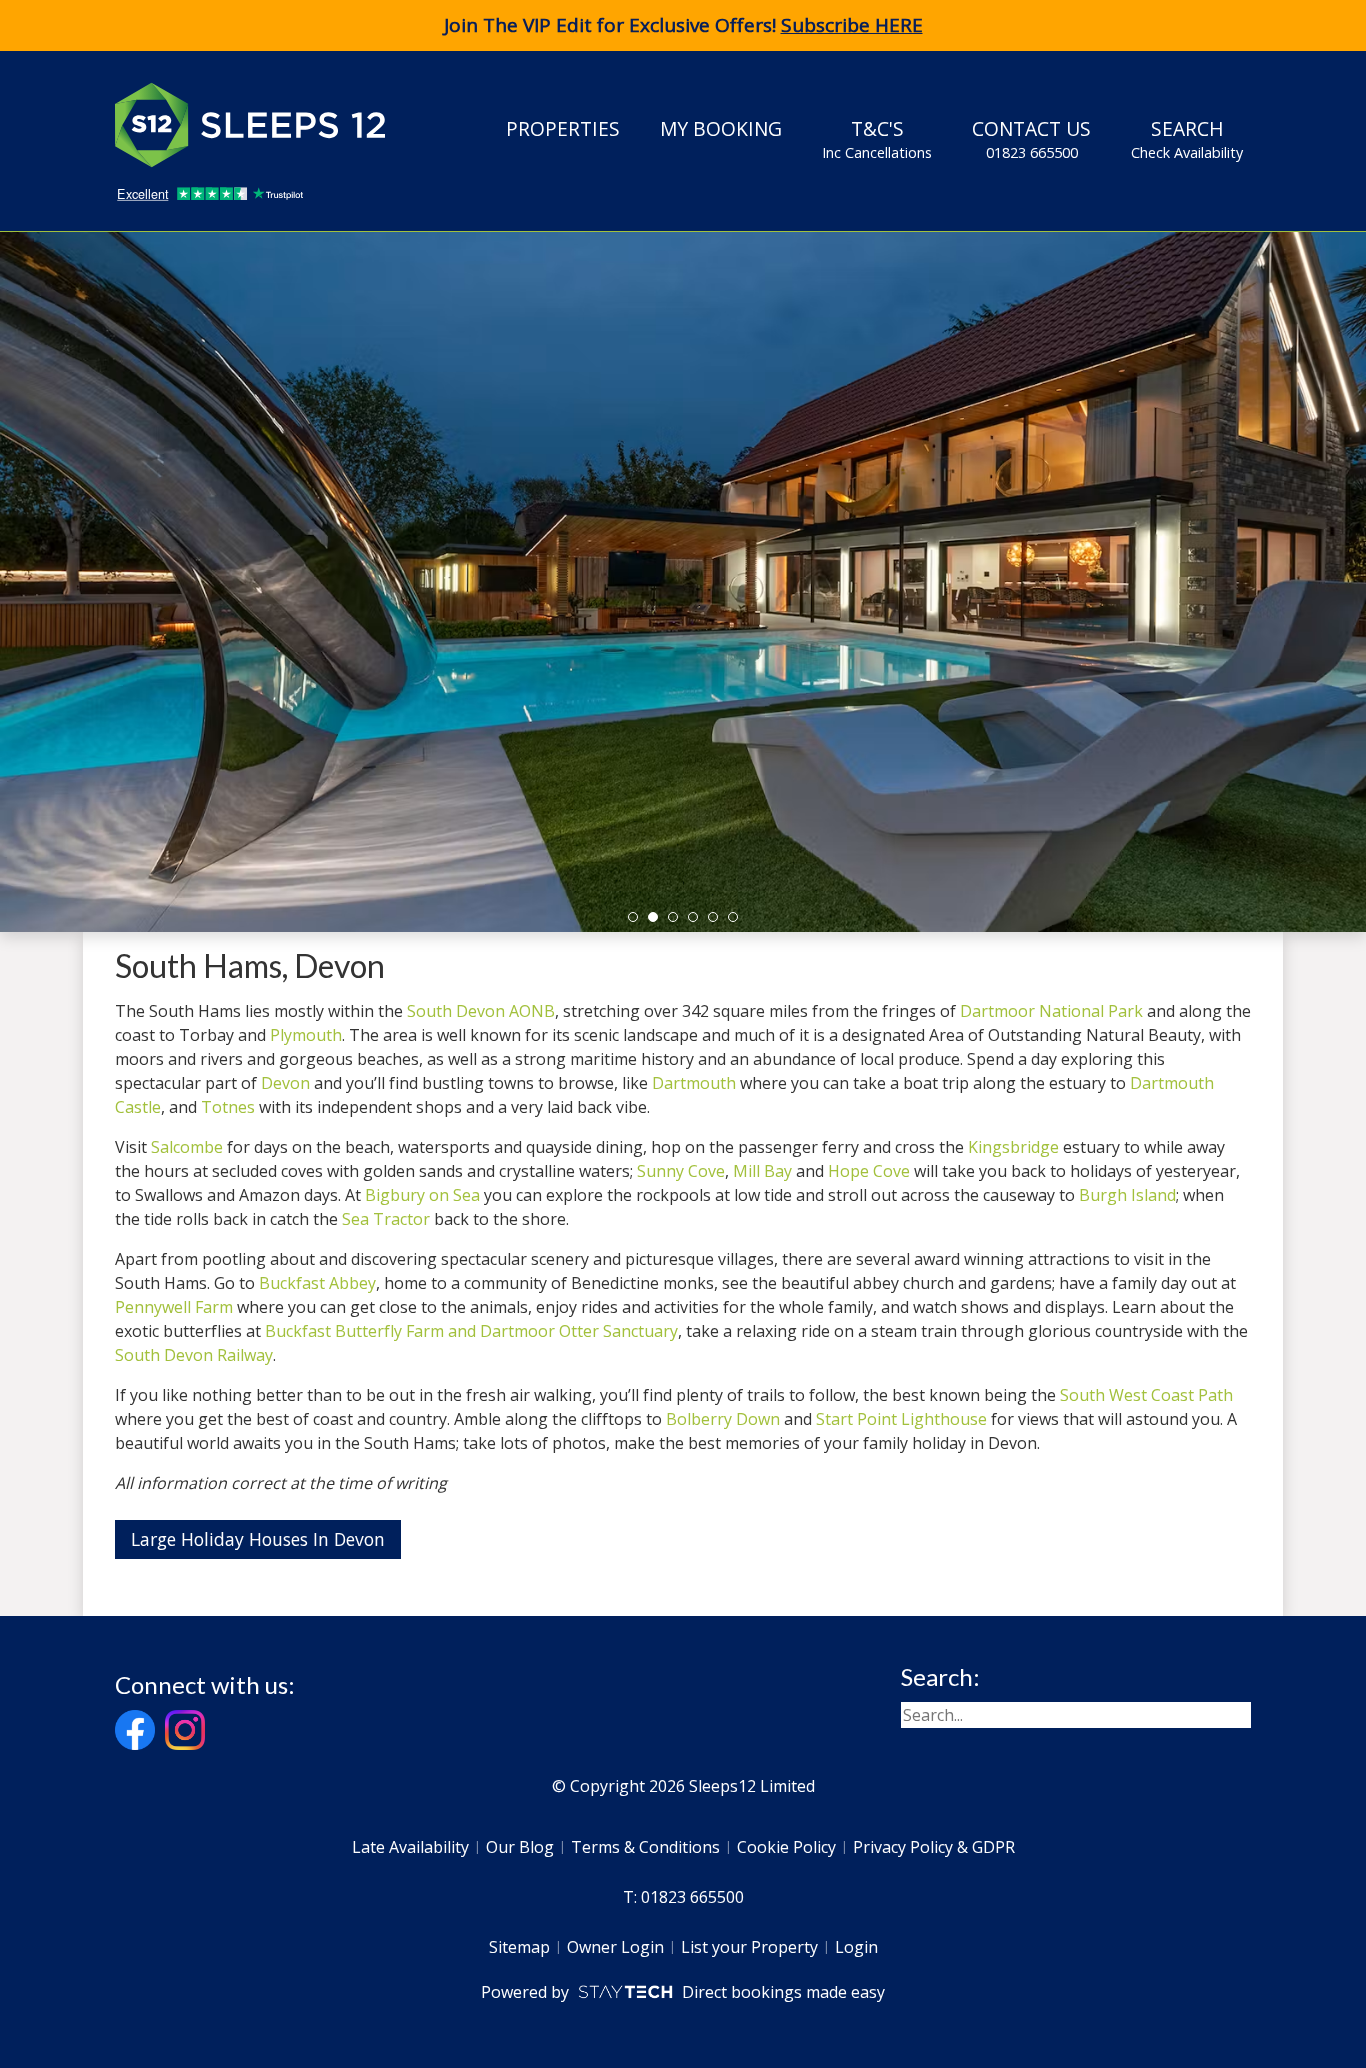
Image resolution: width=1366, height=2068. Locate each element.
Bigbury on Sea (422, 1195)
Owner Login (615, 1947)
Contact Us (1031, 138)
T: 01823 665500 (683, 1897)
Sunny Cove (681, 1171)
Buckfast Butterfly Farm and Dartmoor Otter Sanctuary (471, 1331)
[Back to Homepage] (265, 125)
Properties (563, 128)
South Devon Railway (194, 1355)
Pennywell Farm (174, 1307)
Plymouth (306, 1035)
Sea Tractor (386, 1219)
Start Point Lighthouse (901, 1419)
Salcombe (187, 1147)
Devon (285, 1083)
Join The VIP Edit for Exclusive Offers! (683, 25)
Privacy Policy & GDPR (934, 1847)
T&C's (877, 138)
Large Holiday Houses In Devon (258, 1539)
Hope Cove (869, 1171)
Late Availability (410, 1847)
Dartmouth (694, 1083)
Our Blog (520, 1847)
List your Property (749, 1947)
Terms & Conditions (645, 1847)
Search (1187, 138)
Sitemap (519, 1947)
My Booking (721, 128)
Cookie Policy (786, 1847)
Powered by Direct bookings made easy (682, 1992)
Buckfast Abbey (317, 1283)
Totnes (228, 1107)
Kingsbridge (1013, 1147)
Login (856, 1947)
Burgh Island (1127, 1195)
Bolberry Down (723, 1419)
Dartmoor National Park (1051, 1011)
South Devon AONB (481, 1011)
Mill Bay (762, 1171)
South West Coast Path (1146, 1395)
